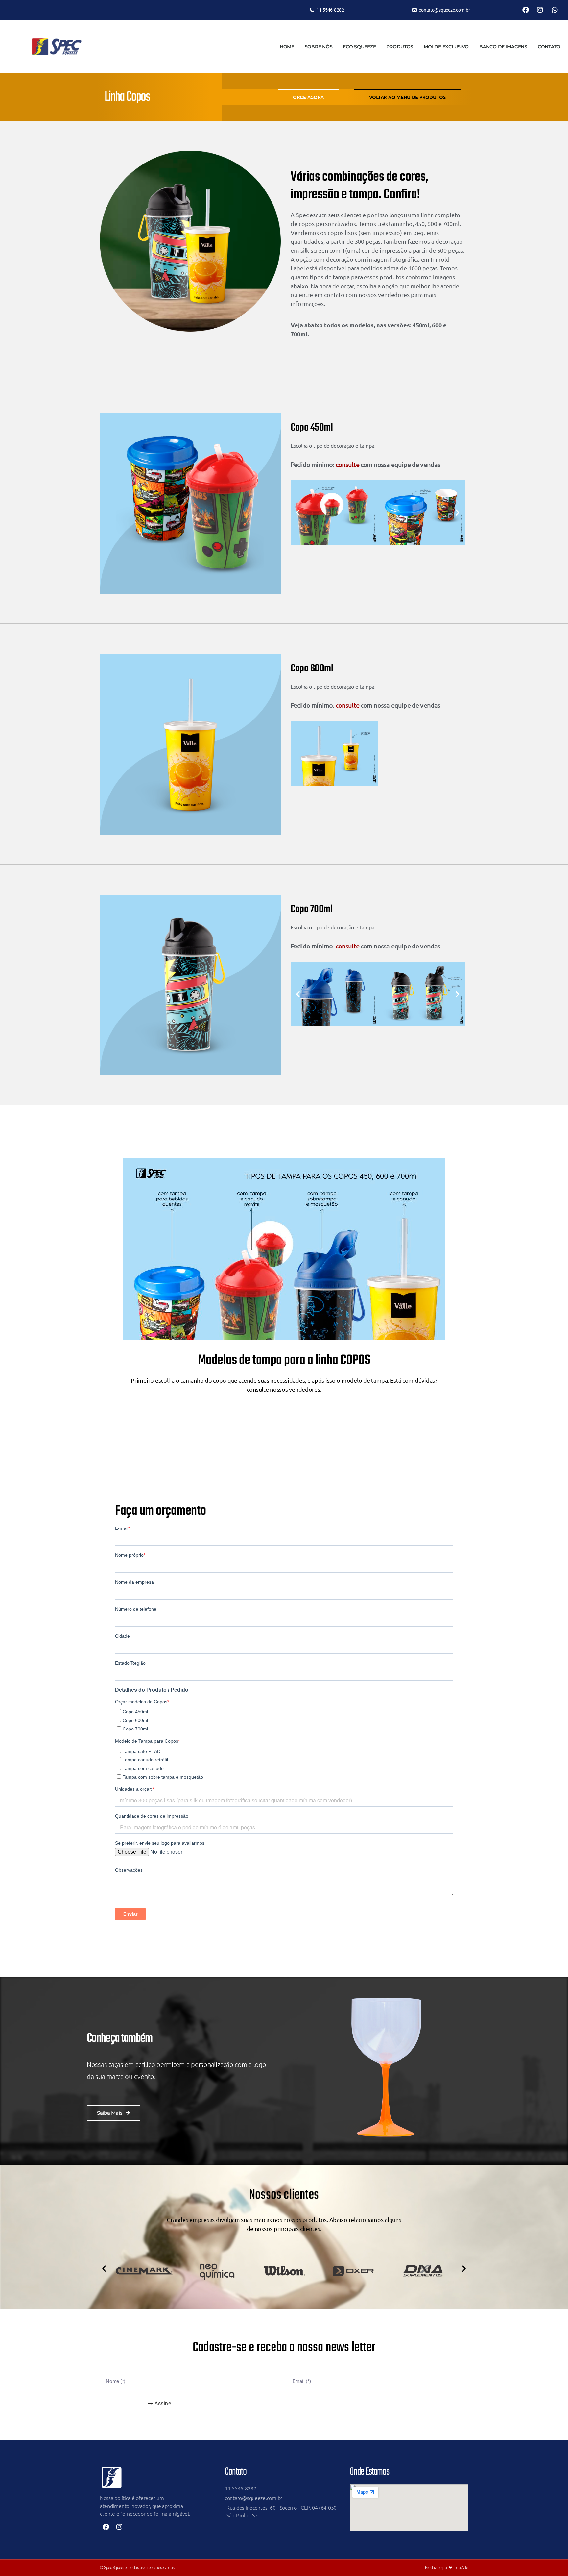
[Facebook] (526, 10)
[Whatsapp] (555, 10)
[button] (298, 512)
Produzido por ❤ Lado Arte (447, 2568)
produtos (400, 47)
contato (549, 47)
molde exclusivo (446, 47)
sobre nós (319, 47)
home (287, 47)
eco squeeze (359, 47)
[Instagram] (540, 10)
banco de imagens (503, 47)
